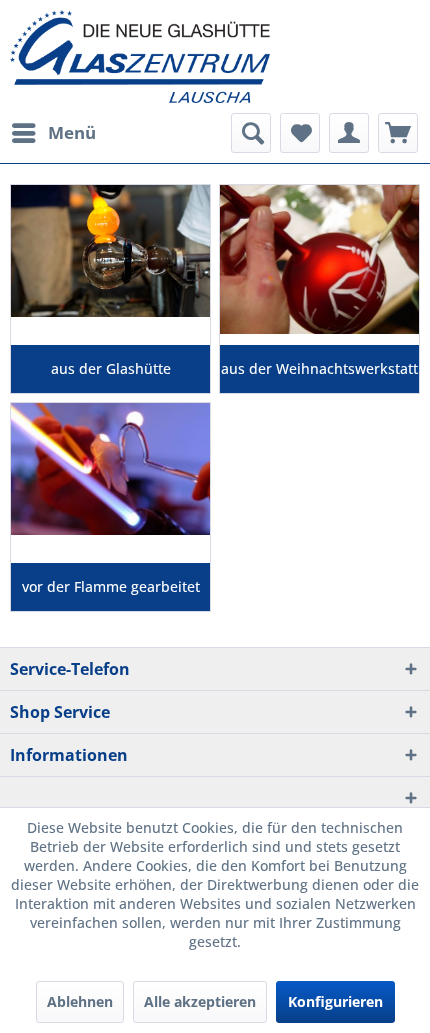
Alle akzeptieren (200, 1001)
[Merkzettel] (300, 133)
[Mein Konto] (349, 133)
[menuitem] (53, 133)
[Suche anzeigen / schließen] (251, 133)
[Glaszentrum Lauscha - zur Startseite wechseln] (215, 56)
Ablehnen (80, 1001)
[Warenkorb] (398, 133)
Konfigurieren (335, 1001)
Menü (72, 132)
